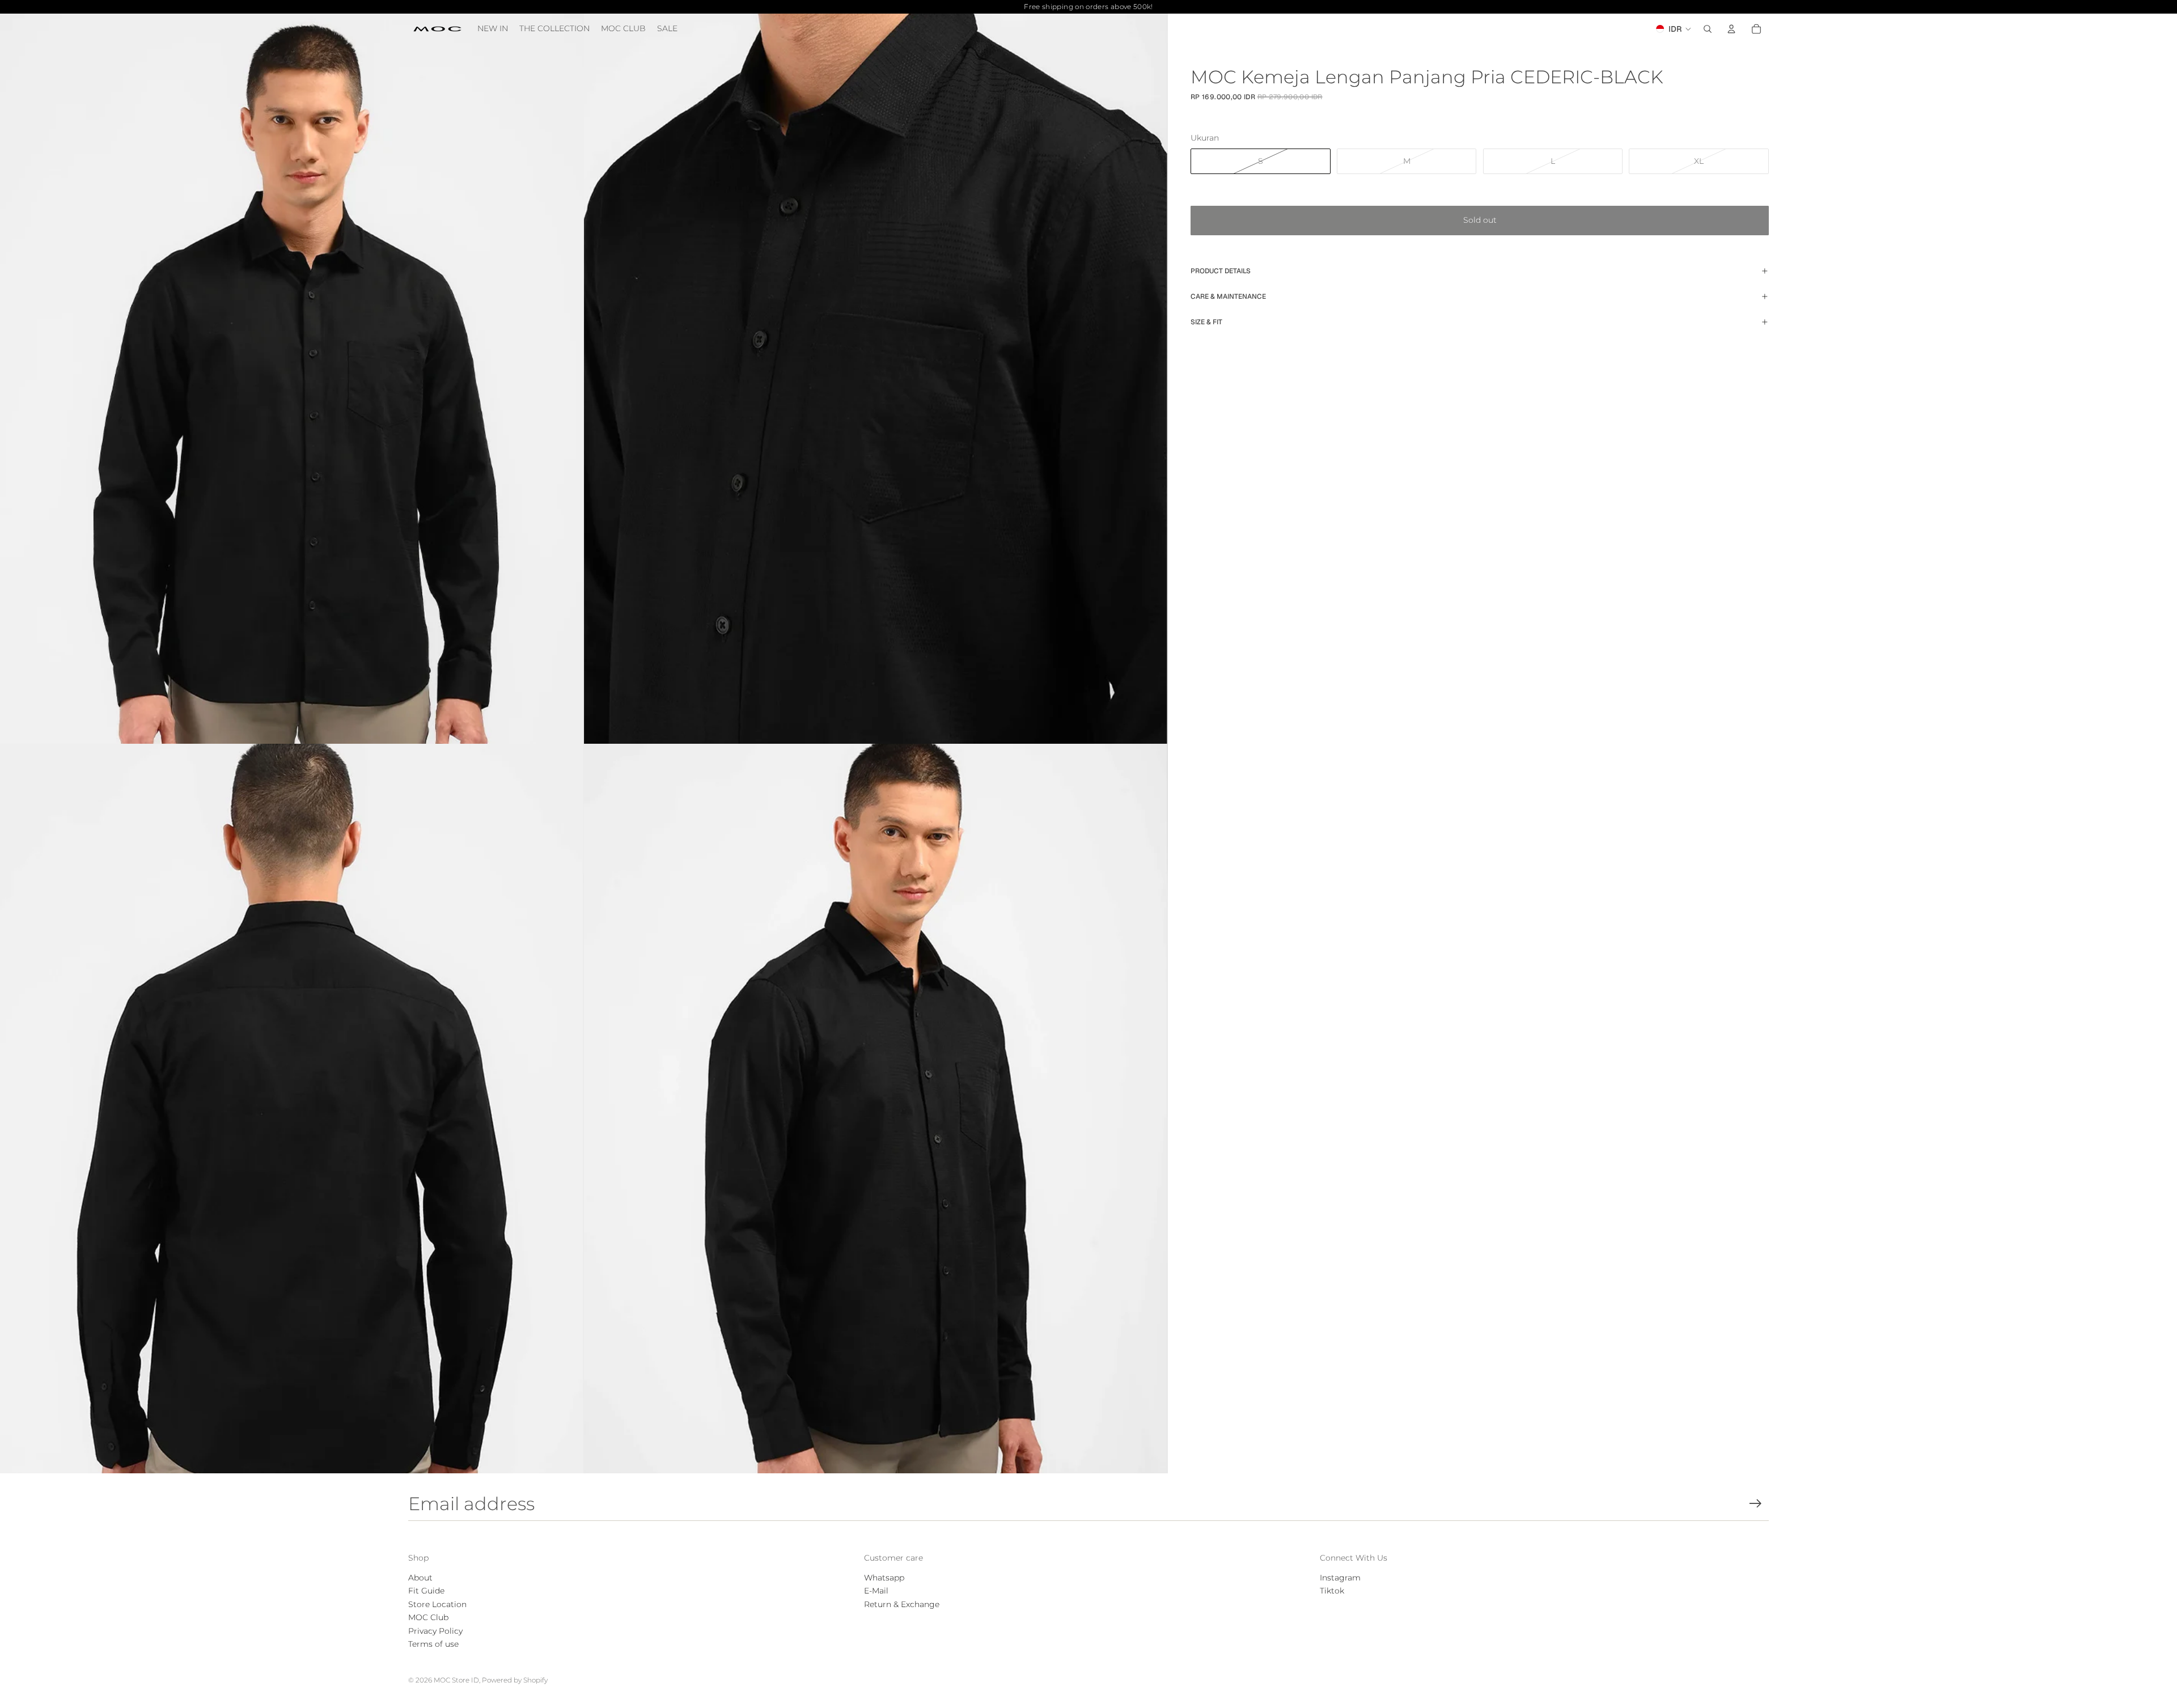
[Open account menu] (1731, 29)
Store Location (437, 1604)
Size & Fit (1206, 322)
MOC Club (428, 1617)
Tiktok (1332, 1591)
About (420, 1578)
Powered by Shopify (515, 1680)
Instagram (1340, 1578)
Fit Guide (426, 1591)
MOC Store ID (456, 1680)
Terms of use (433, 1644)
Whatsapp (884, 1578)
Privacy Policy (435, 1631)
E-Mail (876, 1591)
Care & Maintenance (1228, 296)
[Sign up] (1755, 1504)
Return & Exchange (902, 1604)
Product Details (1221, 271)
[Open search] (1708, 29)
